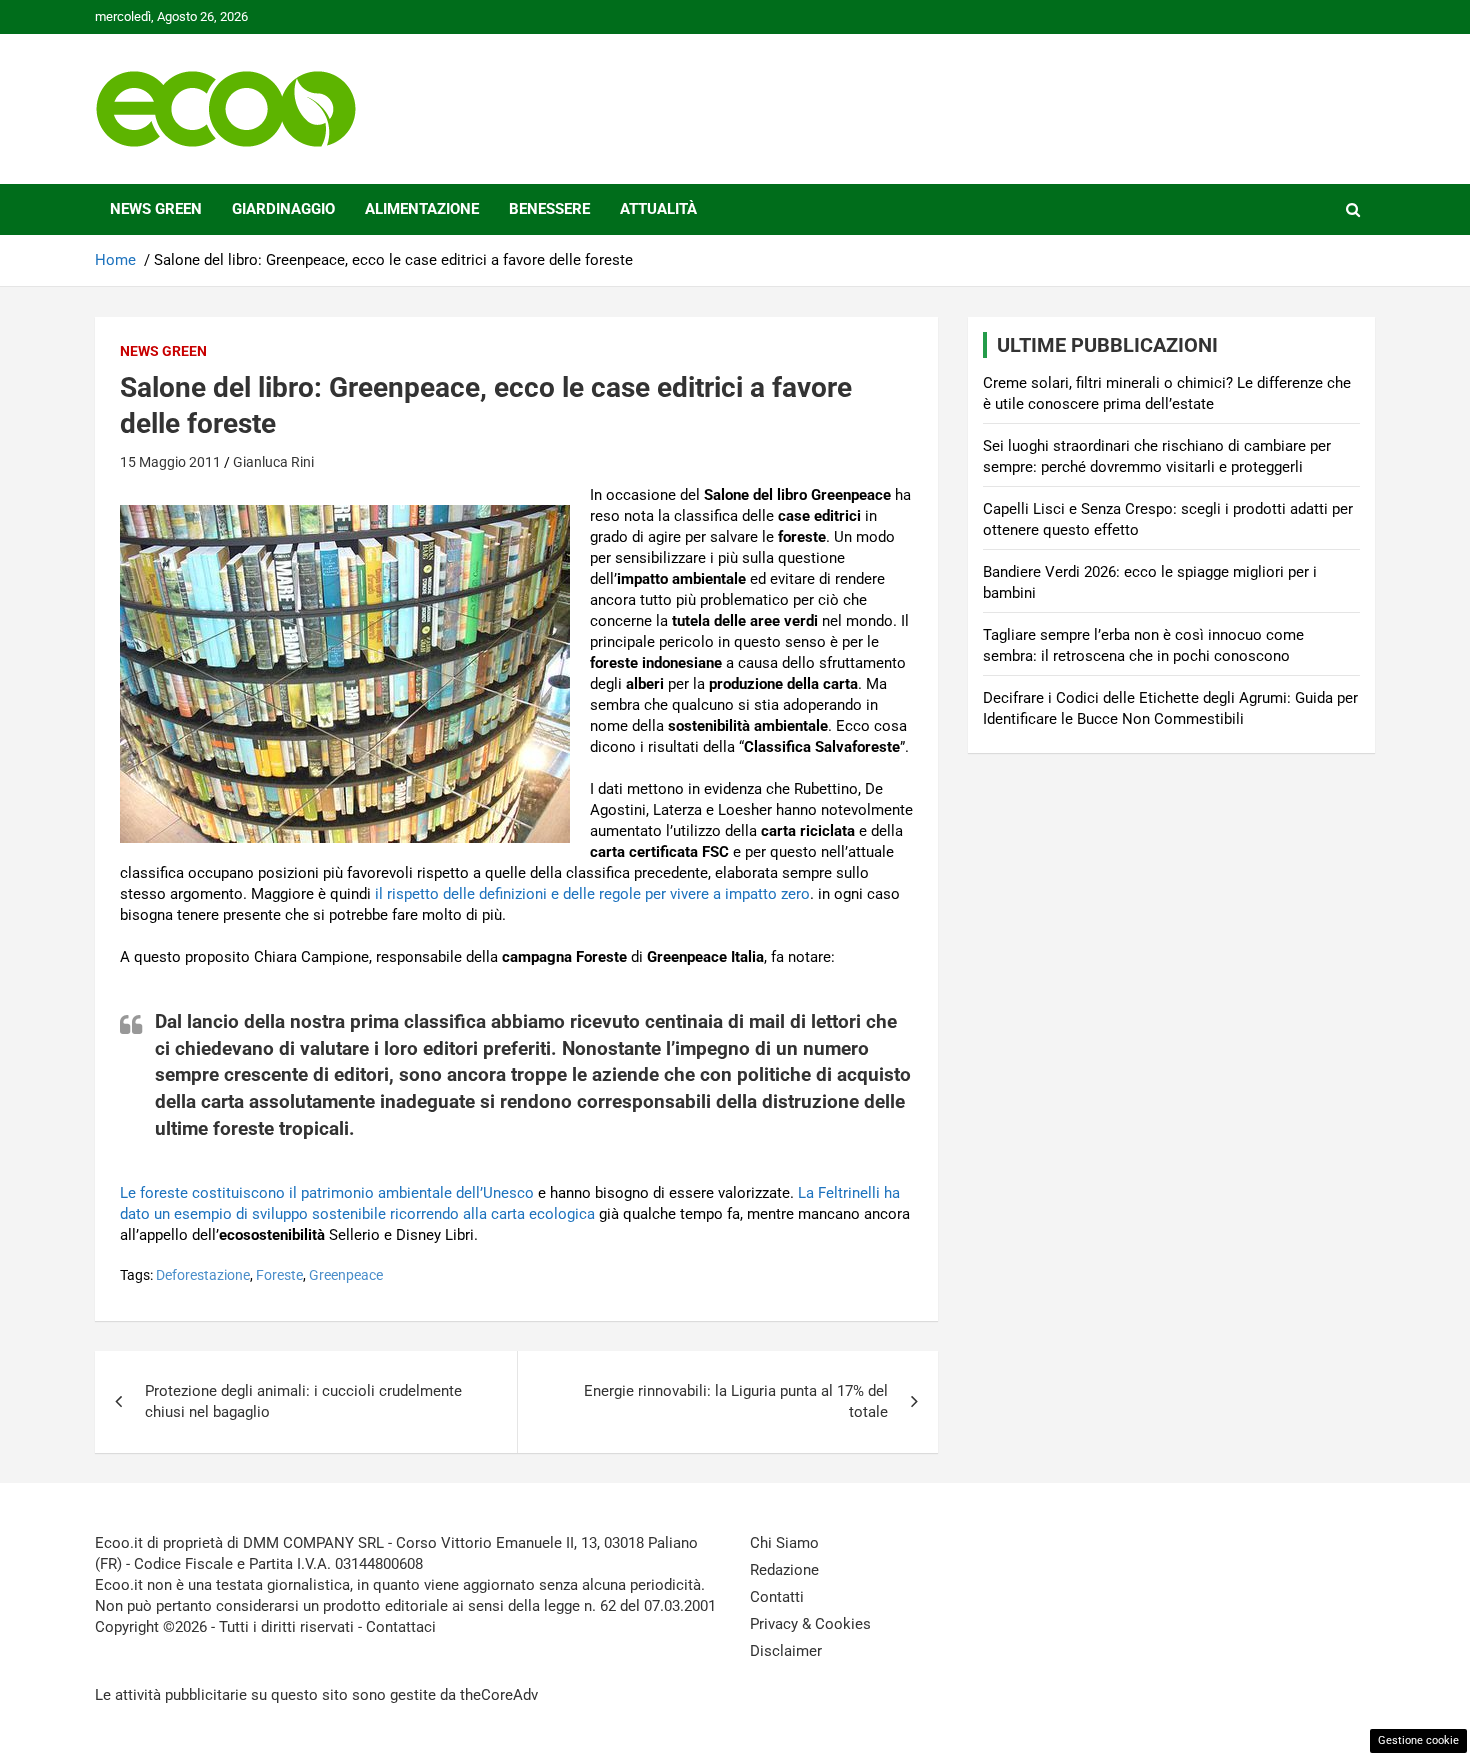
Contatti (777, 1597)
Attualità (658, 209)
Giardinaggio (283, 209)
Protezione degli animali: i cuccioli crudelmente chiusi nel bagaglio (303, 1401)
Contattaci (401, 1627)
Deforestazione (203, 1275)
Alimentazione (422, 209)
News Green (156, 209)
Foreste (279, 1275)
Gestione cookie (1418, 1740)
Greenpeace (346, 1275)
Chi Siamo (784, 1543)
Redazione (784, 1570)
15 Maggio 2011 (170, 462)
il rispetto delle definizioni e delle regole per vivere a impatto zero (592, 894)
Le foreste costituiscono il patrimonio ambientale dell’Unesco (327, 1193)
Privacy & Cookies (810, 1624)
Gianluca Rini (273, 462)
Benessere (549, 209)
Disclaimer (786, 1651)
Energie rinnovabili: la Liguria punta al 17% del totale (736, 1401)
